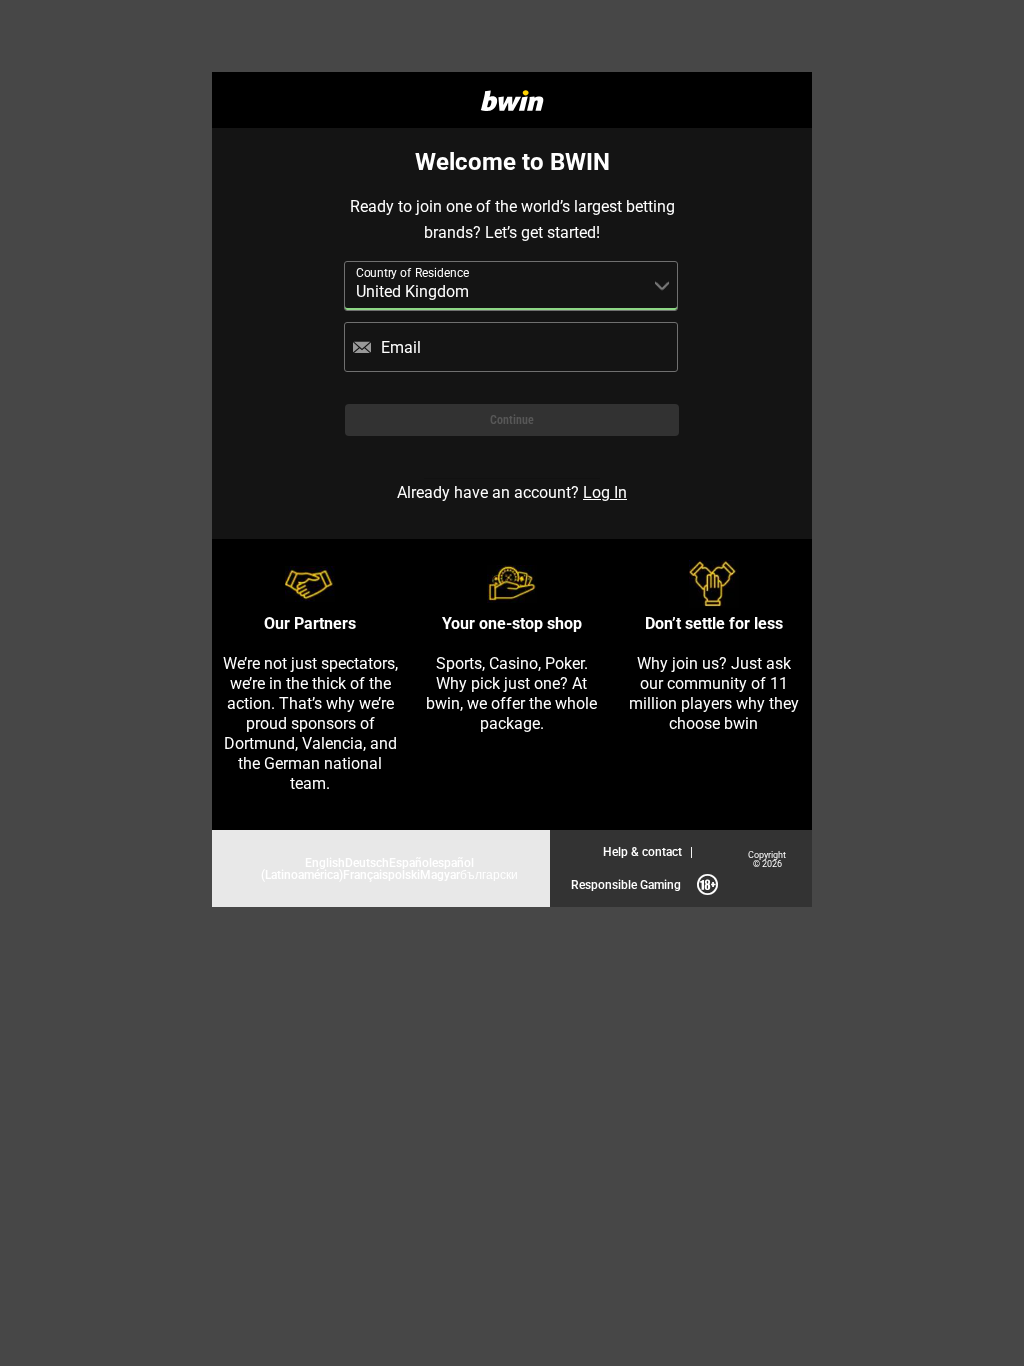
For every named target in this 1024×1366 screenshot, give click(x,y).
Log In (605, 492)
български (489, 874)
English (325, 862)
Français (365, 874)
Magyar (440, 874)
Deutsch (367, 862)
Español (410, 862)
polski (404, 874)
